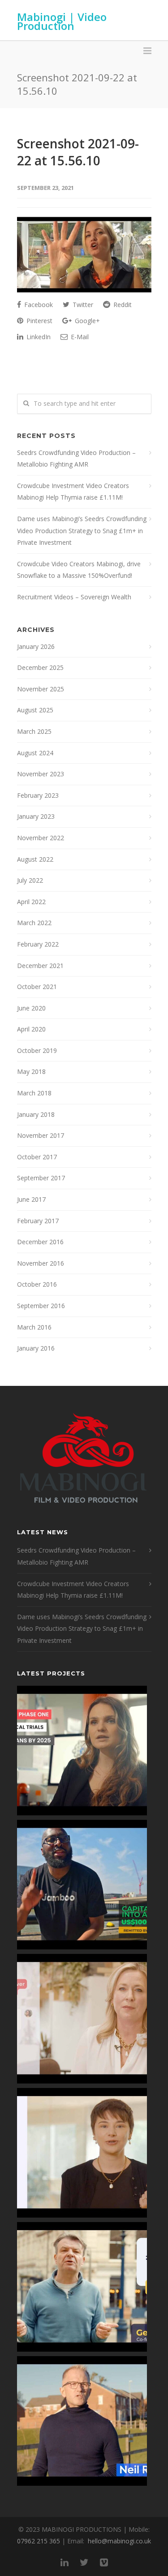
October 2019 (37, 1050)
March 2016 (34, 1327)
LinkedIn (38, 337)
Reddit (122, 305)
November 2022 (41, 838)
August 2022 (35, 859)
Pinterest (39, 321)
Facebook (38, 305)
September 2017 (41, 1178)
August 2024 (35, 753)
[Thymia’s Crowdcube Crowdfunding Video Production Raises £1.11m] (82, 2153)
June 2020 (31, 1008)
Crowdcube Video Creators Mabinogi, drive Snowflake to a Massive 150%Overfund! (79, 570)
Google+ (86, 321)
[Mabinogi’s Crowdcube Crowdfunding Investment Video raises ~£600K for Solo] (82, 2019)
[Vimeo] (104, 2562)
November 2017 (41, 1135)
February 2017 (38, 1221)
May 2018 (31, 1071)
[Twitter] (84, 2562)
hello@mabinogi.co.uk (119, 2541)
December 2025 (40, 667)
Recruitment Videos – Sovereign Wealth (74, 597)
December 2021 (40, 966)
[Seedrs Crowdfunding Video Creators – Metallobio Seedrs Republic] (82, 1751)
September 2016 (41, 1306)
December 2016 (40, 1242)
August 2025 (35, 710)
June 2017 (31, 1199)
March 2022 (34, 923)
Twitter (82, 305)
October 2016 (37, 1284)
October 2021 (37, 987)
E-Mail (79, 337)
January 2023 (36, 816)
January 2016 (36, 1348)
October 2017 (37, 1157)
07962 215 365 (39, 2541)
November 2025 (41, 689)
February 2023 (38, 795)
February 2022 (38, 944)
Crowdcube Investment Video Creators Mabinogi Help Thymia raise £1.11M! (73, 492)
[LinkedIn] (65, 2562)
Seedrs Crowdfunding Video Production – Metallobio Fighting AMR (76, 459)
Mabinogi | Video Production (62, 21)
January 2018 (36, 1114)
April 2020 (31, 1029)
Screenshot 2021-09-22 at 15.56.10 (78, 152)
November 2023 (41, 774)
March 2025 (34, 731)
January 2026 (36, 646)
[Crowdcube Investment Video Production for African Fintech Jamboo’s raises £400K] (82, 1885)
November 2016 (41, 1263)
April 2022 (31, 902)
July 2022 (30, 880)
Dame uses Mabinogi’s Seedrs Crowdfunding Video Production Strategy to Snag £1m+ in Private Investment (82, 530)
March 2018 (34, 1093)
